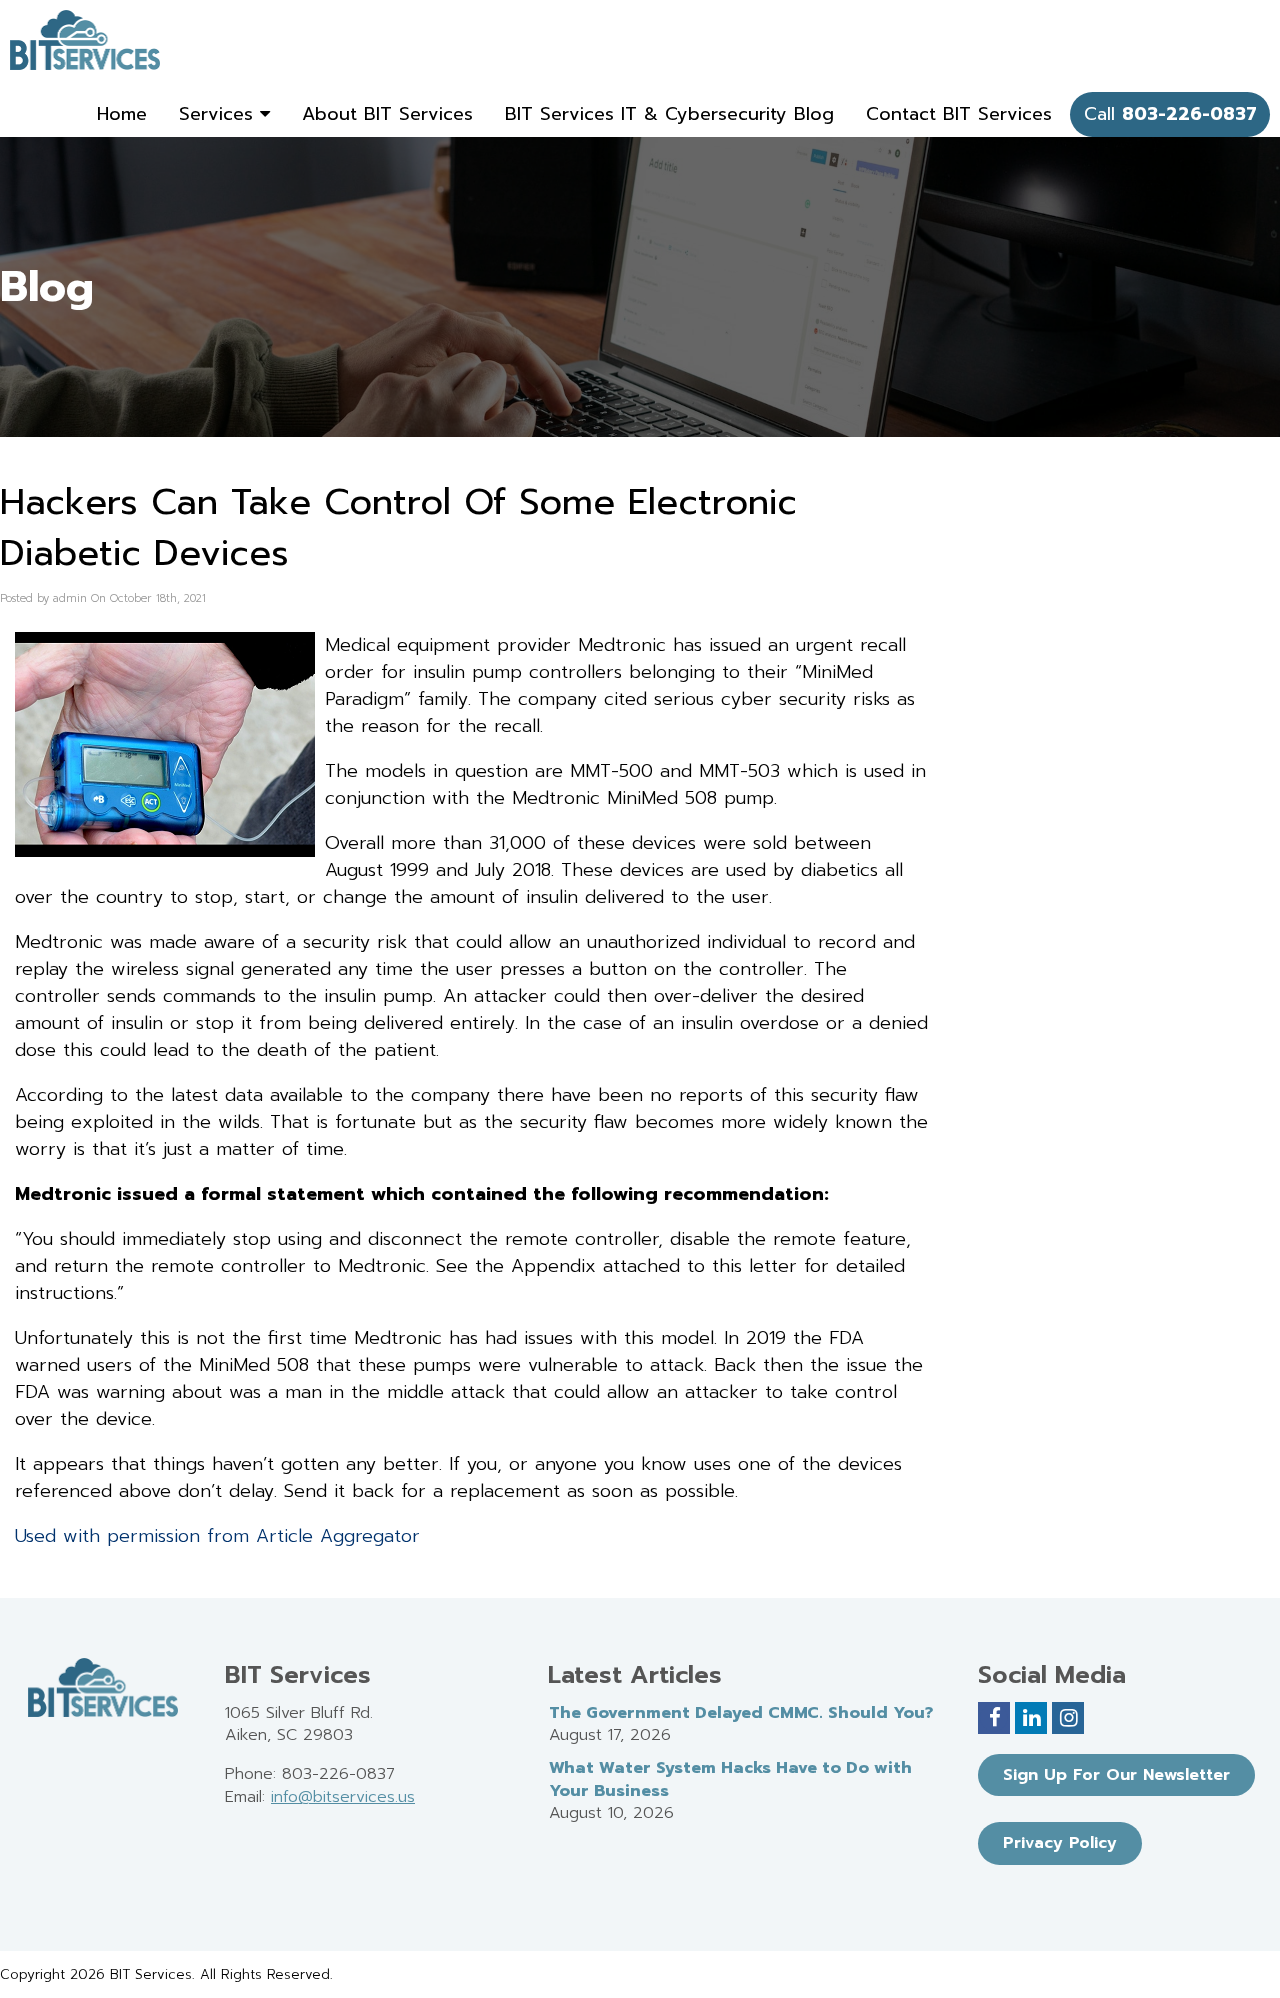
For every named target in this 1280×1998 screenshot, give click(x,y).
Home (122, 114)
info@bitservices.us (343, 1797)
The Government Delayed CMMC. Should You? (741, 1713)
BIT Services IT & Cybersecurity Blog (669, 114)
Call (1170, 114)
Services (219, 114)
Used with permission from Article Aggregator (217, 1536)
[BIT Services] (85, 40)
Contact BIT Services (959, 114)
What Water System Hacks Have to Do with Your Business (730, 1779)
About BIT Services (387, 114)
